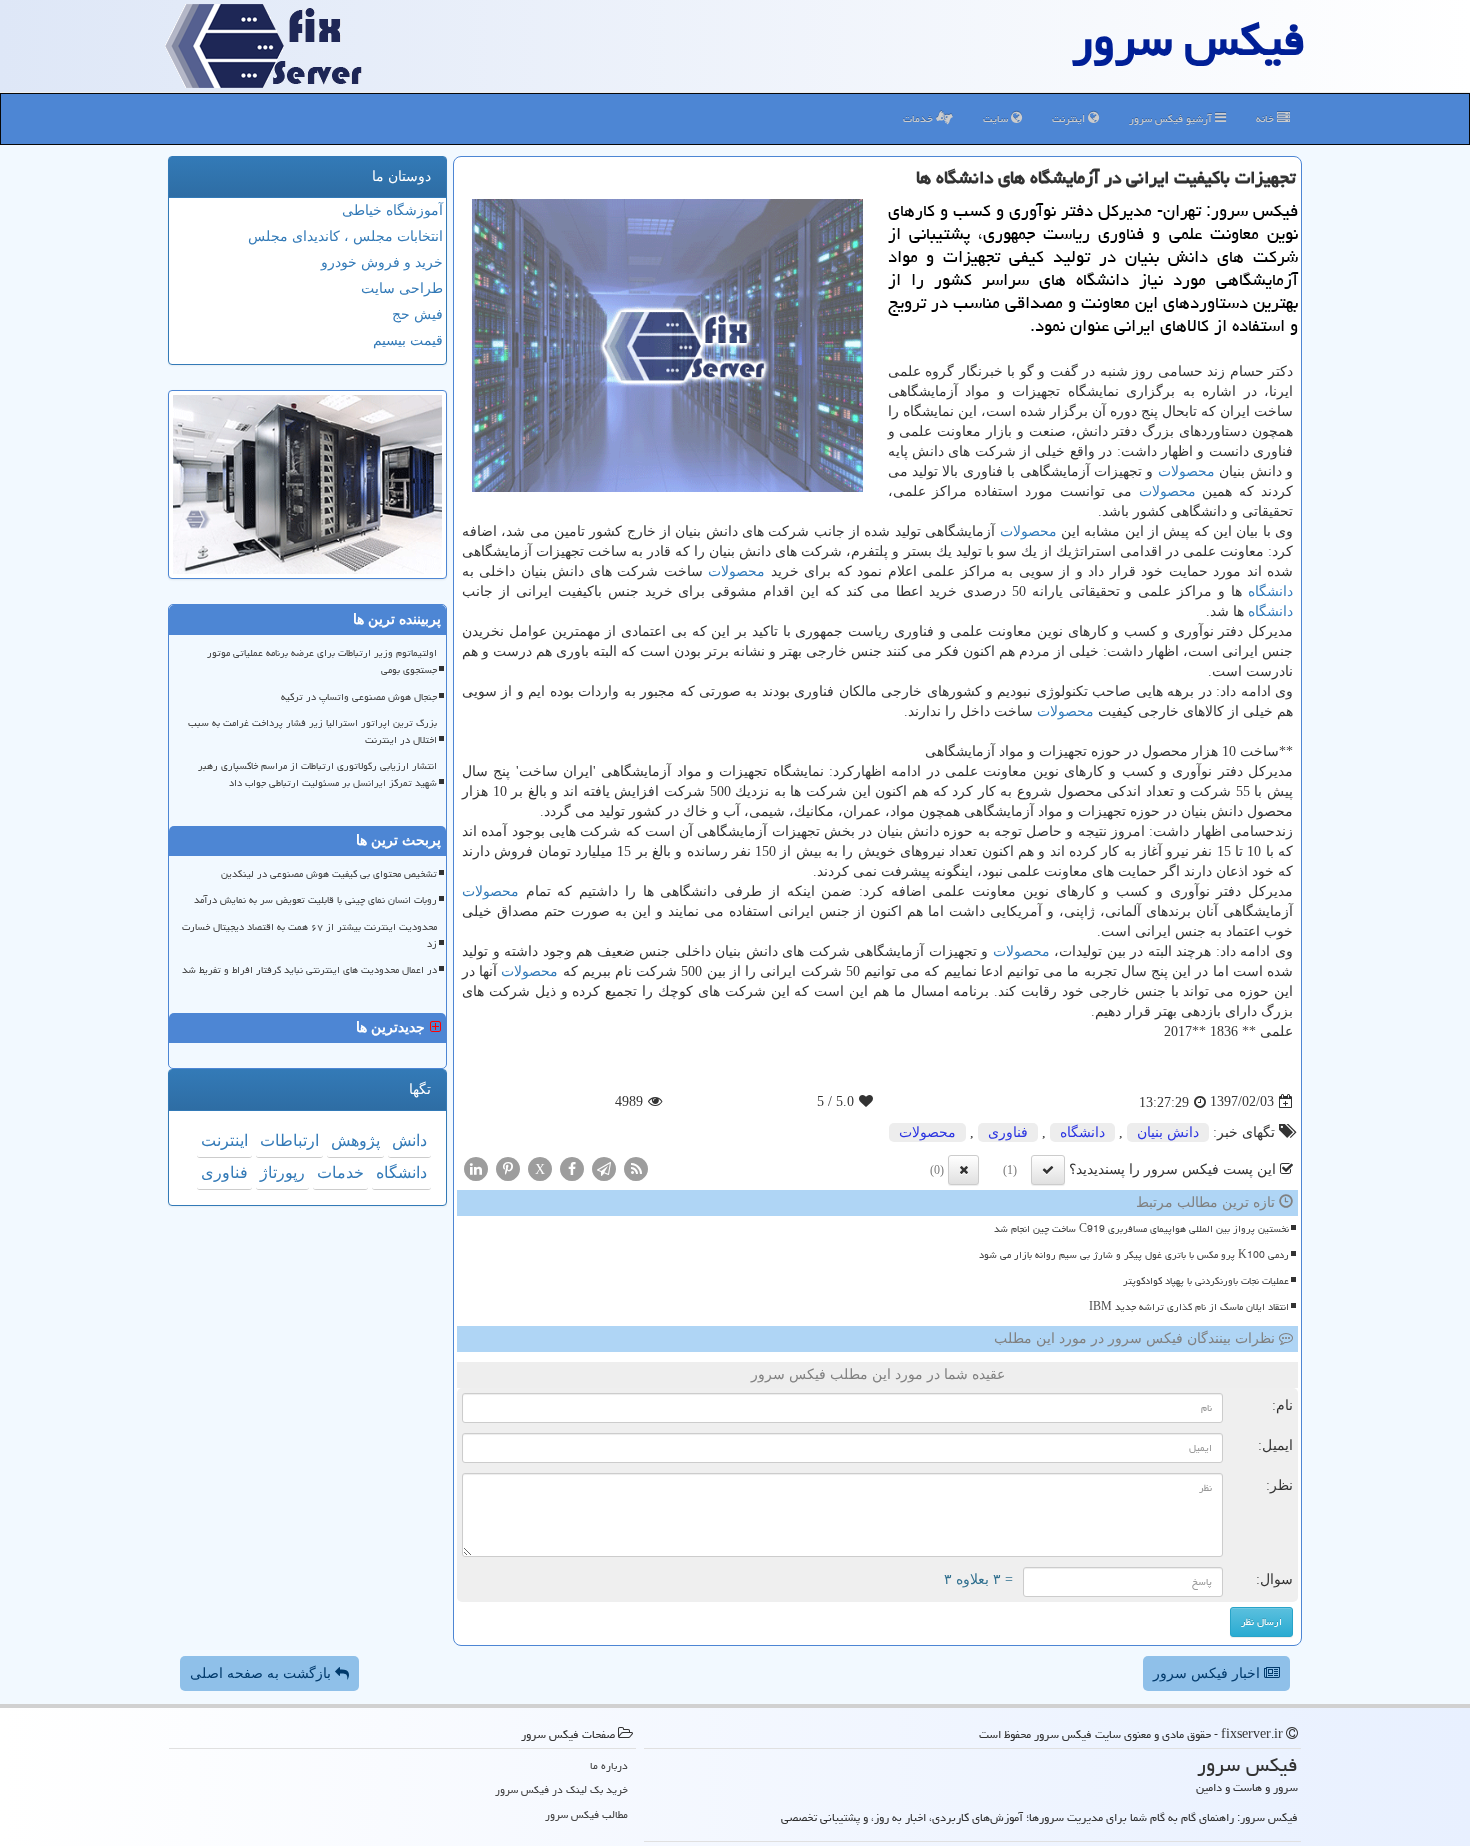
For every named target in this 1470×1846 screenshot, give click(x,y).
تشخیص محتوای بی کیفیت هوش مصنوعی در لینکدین (329, 874)
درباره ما (609, 1765)
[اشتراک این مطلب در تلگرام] (604, 1167)
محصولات (1186, 471)
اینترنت (1070, 118)
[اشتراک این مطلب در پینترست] (508, 1167)
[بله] (1048, 1170)
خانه (1266, 118)
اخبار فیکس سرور (1208, 1673)
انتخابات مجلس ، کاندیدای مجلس (345, 236)
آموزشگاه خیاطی (392, 210)
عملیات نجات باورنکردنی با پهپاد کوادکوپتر (1206, 1281)
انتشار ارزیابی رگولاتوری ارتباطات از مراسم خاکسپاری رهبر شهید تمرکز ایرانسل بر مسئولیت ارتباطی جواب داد (317, 774)
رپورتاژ (282, 1172)
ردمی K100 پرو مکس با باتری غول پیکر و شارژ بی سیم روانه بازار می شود (1134, 1255)
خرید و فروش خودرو (382, 262)
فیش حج (417, 314)
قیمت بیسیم (408, 340)
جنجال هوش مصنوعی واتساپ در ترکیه (359, 697)
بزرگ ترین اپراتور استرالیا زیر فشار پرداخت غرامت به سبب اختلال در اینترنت (312, 731)
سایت (997, 118)
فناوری (1008, 1132)
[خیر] (963, 1170)
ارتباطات (289, 1140)
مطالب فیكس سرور (586, 1814)
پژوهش (355, 1140)
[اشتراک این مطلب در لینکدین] (476, 1167)
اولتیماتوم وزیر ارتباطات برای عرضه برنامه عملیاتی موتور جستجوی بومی (322, 661)
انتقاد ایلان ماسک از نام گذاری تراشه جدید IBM (1189, 1307)
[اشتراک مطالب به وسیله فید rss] (636, 1167)
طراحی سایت (402, 288)
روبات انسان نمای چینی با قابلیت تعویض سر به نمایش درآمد (315, 900)
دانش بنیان (1168, 1132)
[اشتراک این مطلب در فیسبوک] (572, 1167)
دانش (409, 1140)
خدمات (919, 118)
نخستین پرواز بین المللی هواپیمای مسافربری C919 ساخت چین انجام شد (1141, 1229)
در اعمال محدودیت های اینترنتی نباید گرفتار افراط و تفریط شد (309, 970)
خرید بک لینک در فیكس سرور (561, 1789)
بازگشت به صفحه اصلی (262, 1673)
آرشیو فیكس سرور (1172, 118)
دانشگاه (1270, 591)
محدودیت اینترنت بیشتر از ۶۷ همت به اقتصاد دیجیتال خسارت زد (309, 935)
